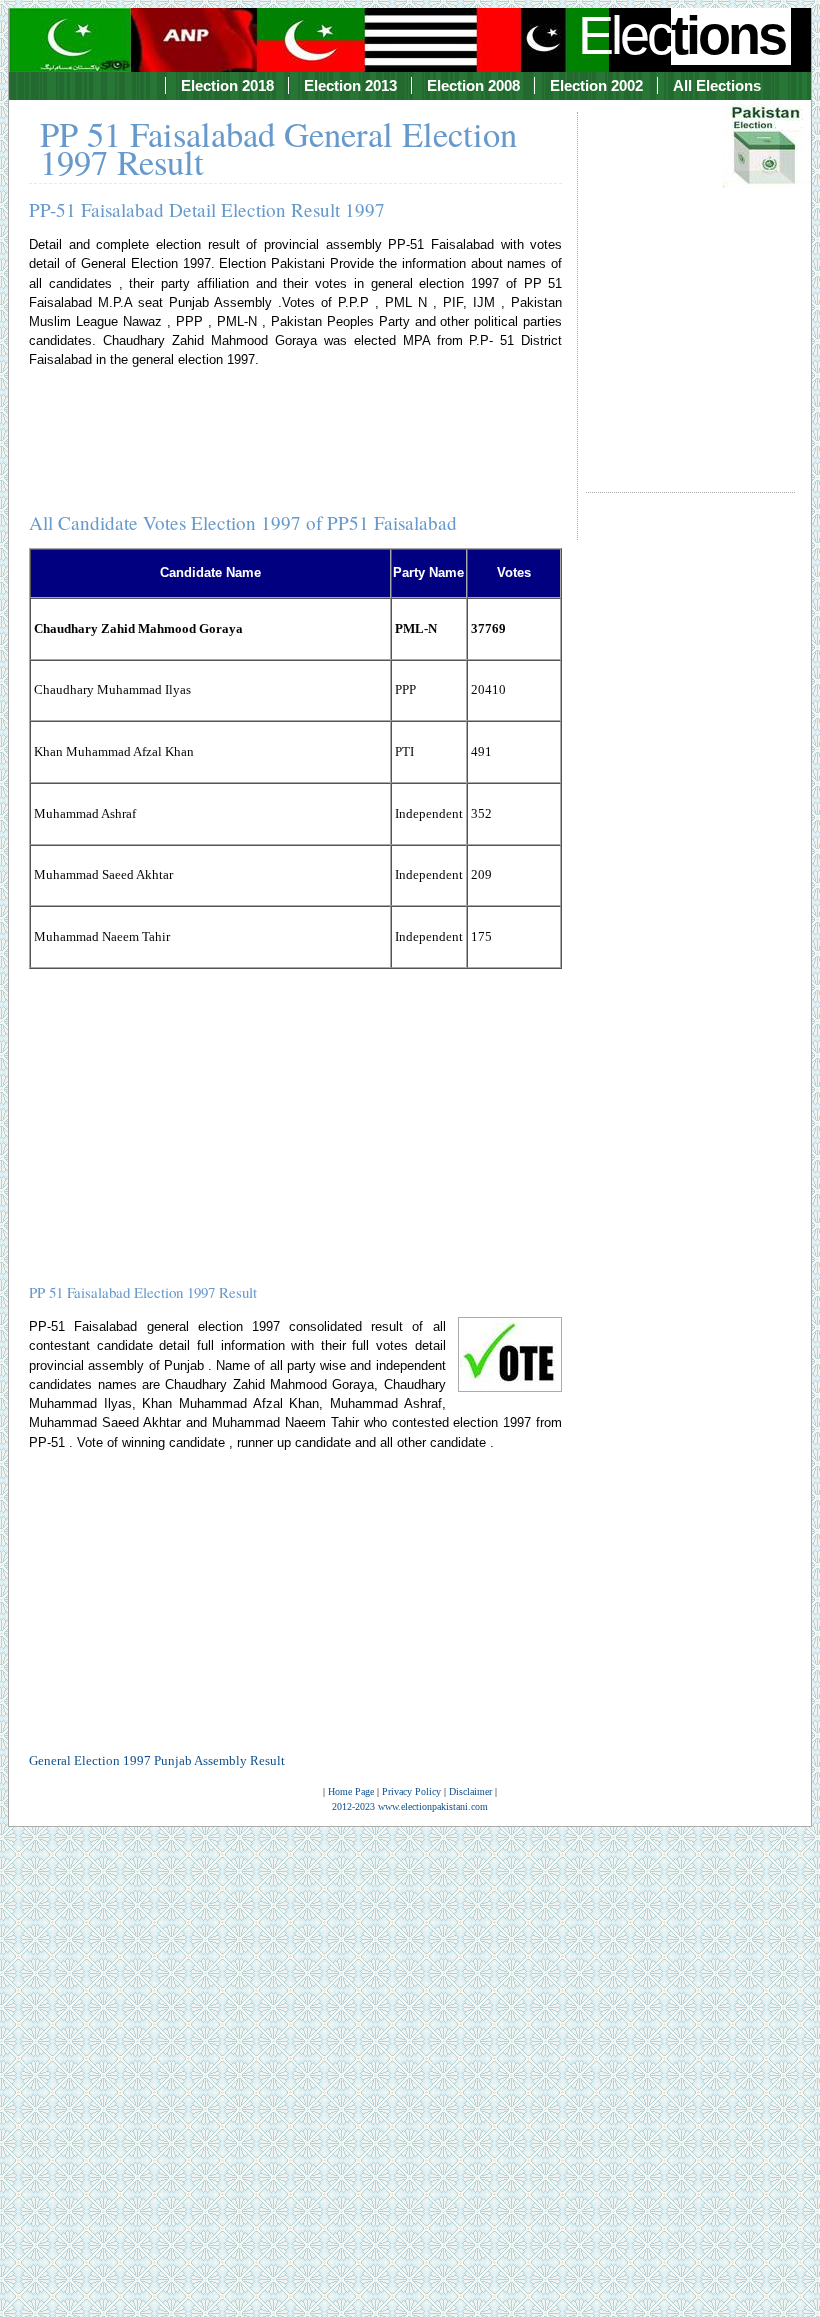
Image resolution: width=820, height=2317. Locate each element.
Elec (681, 35)
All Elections (717, 85)
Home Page (351, 1791)
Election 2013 (350, 85)
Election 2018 (227, 85)
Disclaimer (470, 1791)
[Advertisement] (690, 284)
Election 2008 (473, 85)
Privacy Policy (411, 1791)
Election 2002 (596, 85)
